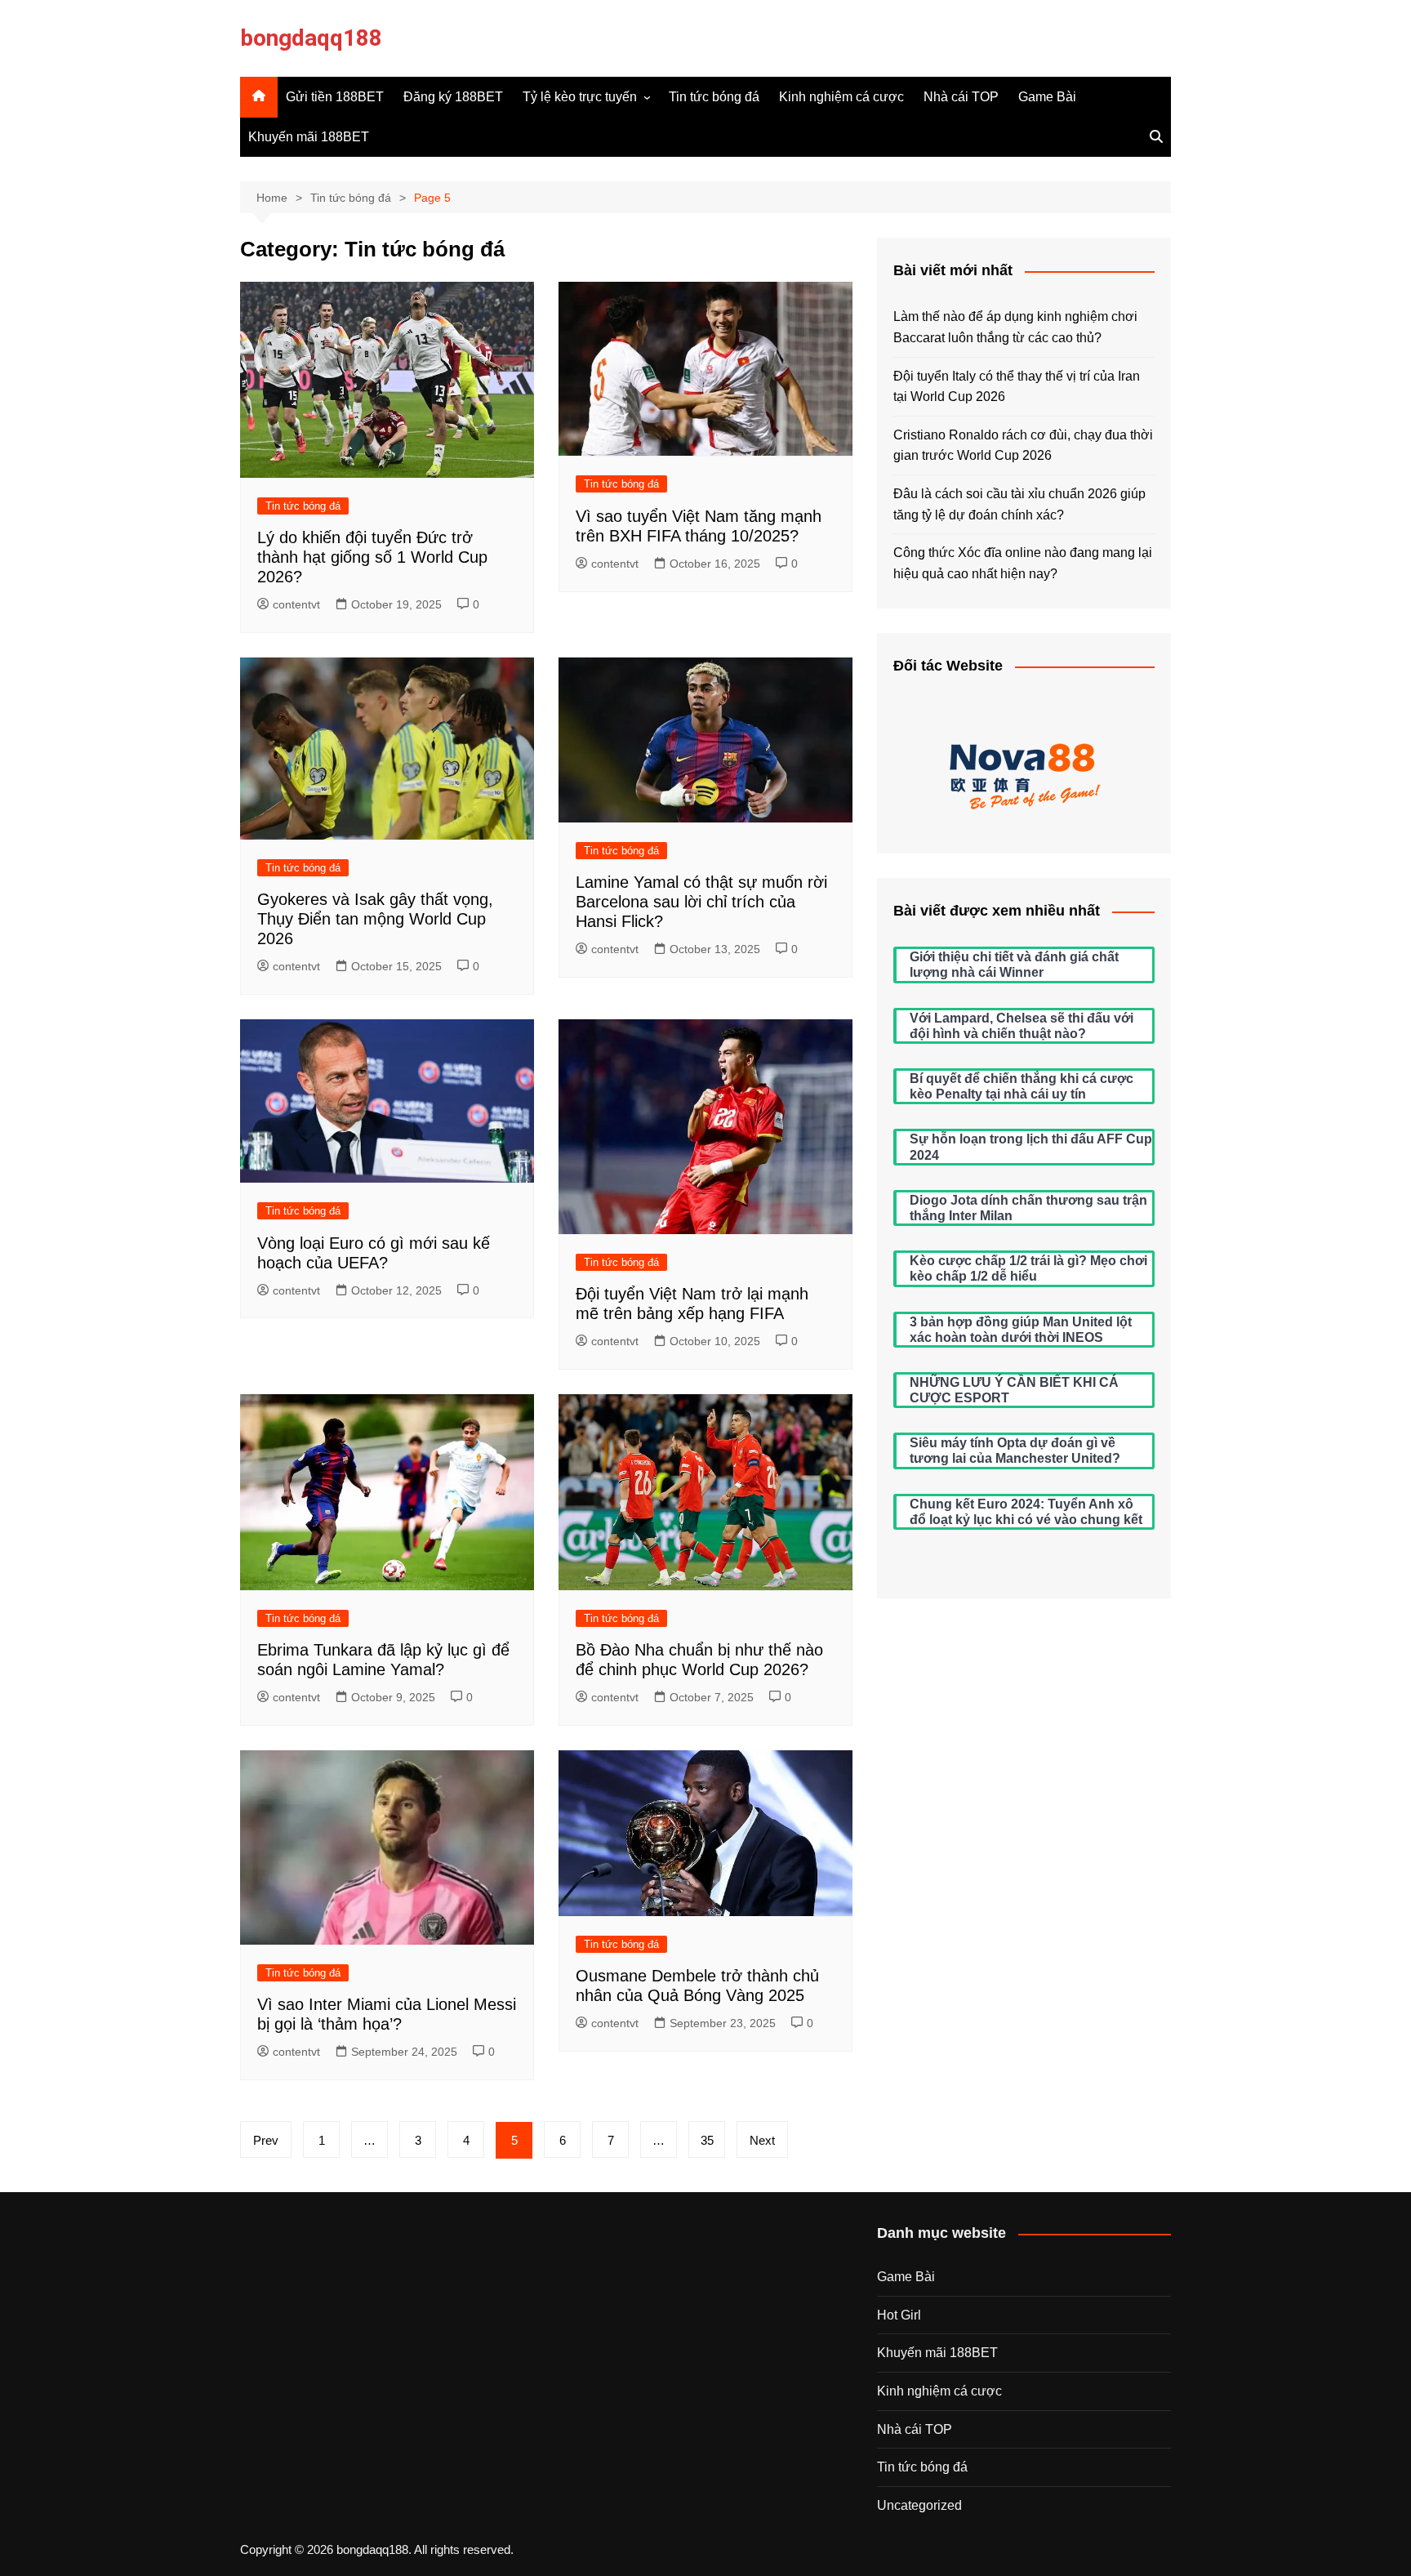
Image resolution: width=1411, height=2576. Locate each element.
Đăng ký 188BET (453, 97)
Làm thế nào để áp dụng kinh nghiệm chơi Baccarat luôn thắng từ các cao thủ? (1015, 327)
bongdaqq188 (311, 38)
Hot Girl (899, 2315)
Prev (266, 2140)
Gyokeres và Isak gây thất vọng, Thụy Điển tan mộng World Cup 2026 (375, 919)
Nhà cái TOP (961, 97)
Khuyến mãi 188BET (309, 137)
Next (762, 2140)
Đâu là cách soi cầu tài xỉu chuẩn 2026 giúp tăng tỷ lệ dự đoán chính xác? (1019, 504)
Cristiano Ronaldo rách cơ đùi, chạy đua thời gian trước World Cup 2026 (1023, 446)
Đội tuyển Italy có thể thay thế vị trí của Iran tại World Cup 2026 (1017, 387)
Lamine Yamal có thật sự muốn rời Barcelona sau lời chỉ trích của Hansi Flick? (701, 902)
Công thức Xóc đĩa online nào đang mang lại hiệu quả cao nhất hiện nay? (1023, 563)
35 (707, 2140)
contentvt (296, 604)
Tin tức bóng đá (714, 97)
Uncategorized (919, 2505)
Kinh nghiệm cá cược (841, 97)
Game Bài (1047, 97)
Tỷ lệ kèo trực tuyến (580, 97)
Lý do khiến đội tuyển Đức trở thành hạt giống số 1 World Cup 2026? (372, 557)
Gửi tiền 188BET (335, 97)
